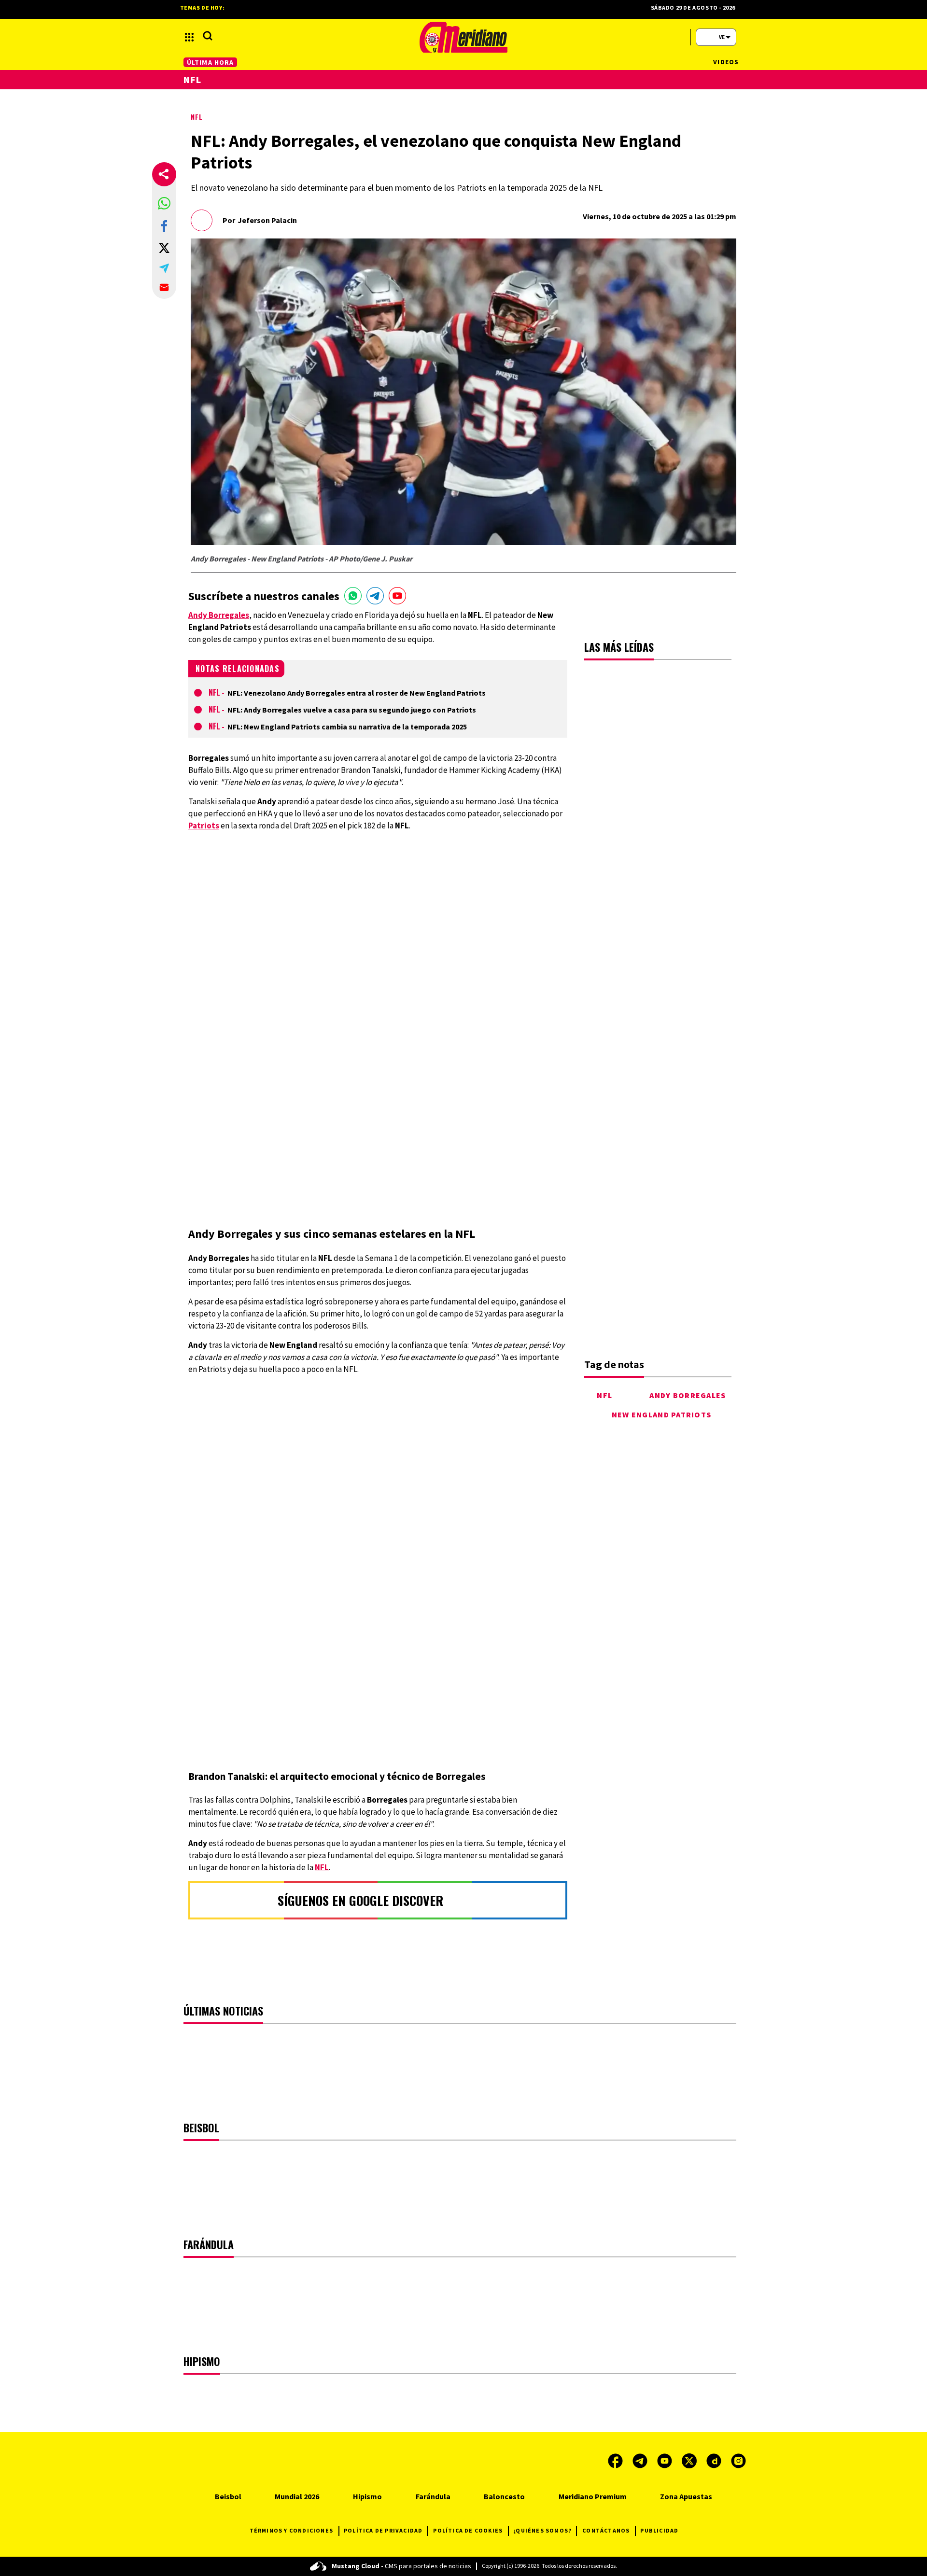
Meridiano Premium (593, 2496)
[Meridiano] (463, 37)
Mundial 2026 (297, 2496)
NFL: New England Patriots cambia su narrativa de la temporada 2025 (347, 727)
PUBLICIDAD (659, 2530)
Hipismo (367, 2496)
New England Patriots (662, 1414)
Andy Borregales (688, 1395)
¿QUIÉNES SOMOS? (542, 2530)
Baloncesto (504, 2496)
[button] (164, 203)
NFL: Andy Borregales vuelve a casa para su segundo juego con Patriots (352, 710)
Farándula (433, 2496)
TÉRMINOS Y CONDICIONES (291, 2530)
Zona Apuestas (686, 2496)
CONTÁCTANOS (606, 2530)
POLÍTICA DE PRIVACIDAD (383, 2530)
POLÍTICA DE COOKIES (468, 2530)
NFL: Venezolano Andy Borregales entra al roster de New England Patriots (357, 693)
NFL (197, 117)
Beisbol (228, 2496)
